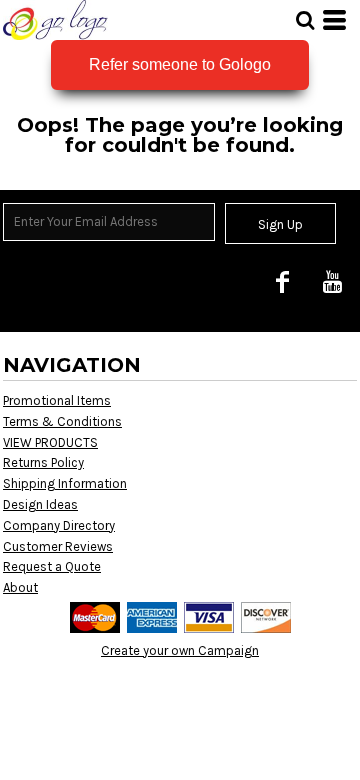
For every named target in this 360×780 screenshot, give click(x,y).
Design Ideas (40, 504)
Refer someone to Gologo (180, 64)
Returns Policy (43, 462)
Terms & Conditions (62, 421)
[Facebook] (282, 281)
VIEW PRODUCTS (50, 442)
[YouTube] (332, 281)
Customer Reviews (58, 546)
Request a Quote (52, 566)
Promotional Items (57, 400)
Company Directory (59, 525)
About (20, 587)
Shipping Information (65, 483)
